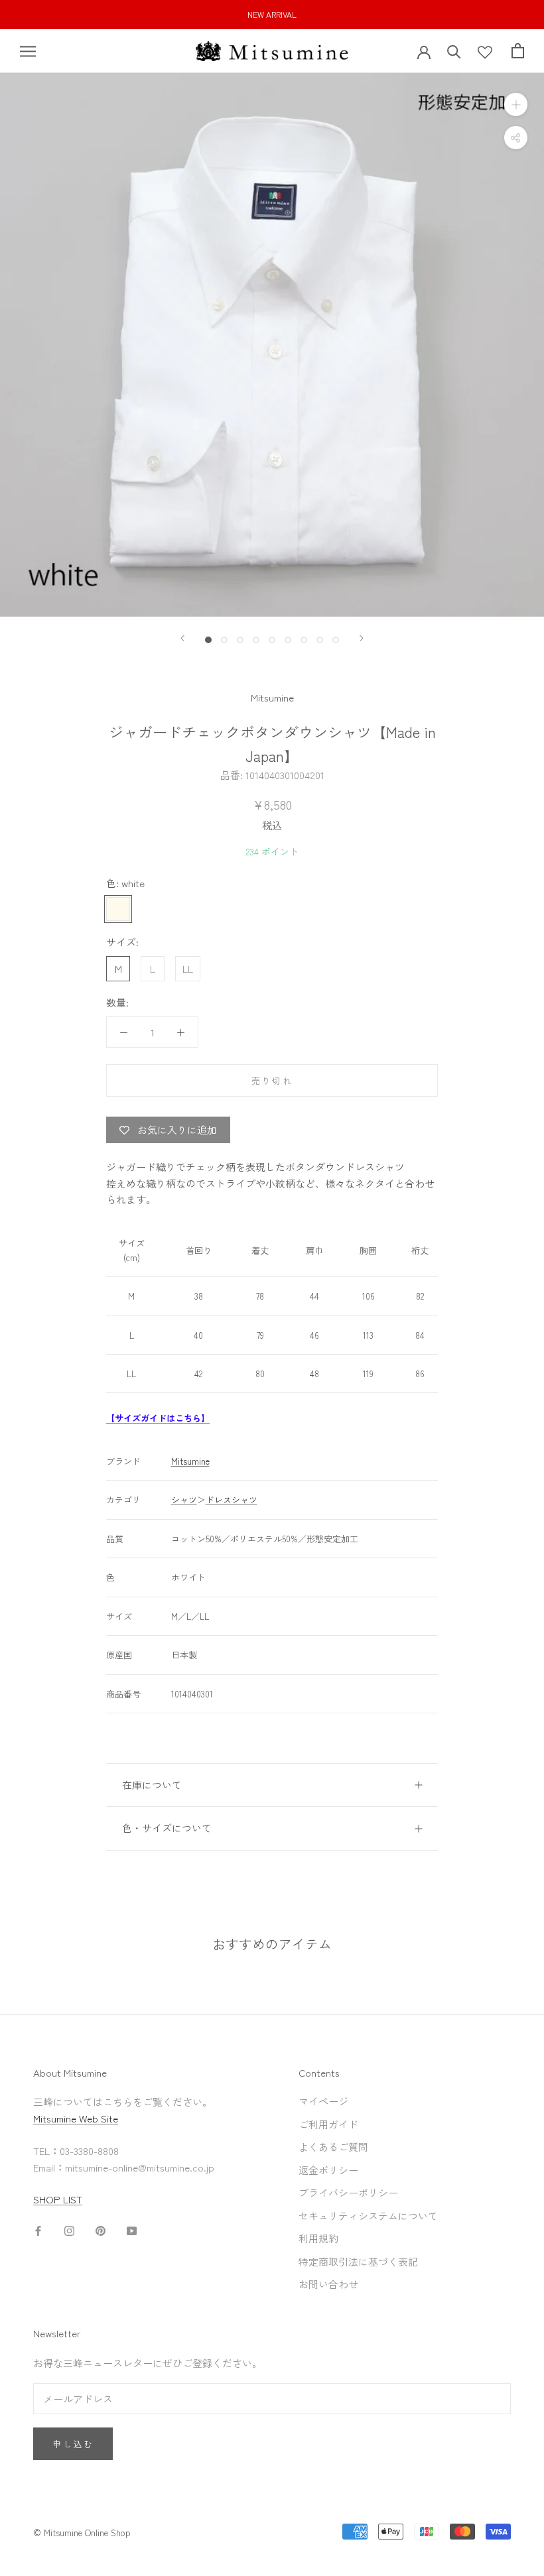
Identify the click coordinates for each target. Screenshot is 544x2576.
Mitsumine (272, 697)
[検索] (454, 51)
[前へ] (182, 638)
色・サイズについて (167, 1828)
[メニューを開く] (28, 51)
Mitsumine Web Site (76, 2118)
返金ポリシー (328, 2170)
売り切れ (272, 1080)
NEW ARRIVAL (272, 14)
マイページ (323, 2101)
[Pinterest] (101, 2230)
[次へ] (362, 638)
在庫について (152, 1785)
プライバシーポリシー (348, 2192)
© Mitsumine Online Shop (82, 2533)
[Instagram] (69, 2230)
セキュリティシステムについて (368, 2216)
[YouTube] (132, 2230)
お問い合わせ (328, 2284)
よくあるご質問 (333, 2147)
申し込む (73, 2444)
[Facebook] (38, 2230)
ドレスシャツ (232, 1500)
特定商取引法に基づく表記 (358, 2261)
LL (188, 968)
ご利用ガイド (328, 2124)
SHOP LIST (58, 2199)
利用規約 (318, 2238)
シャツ (184, 1500)
